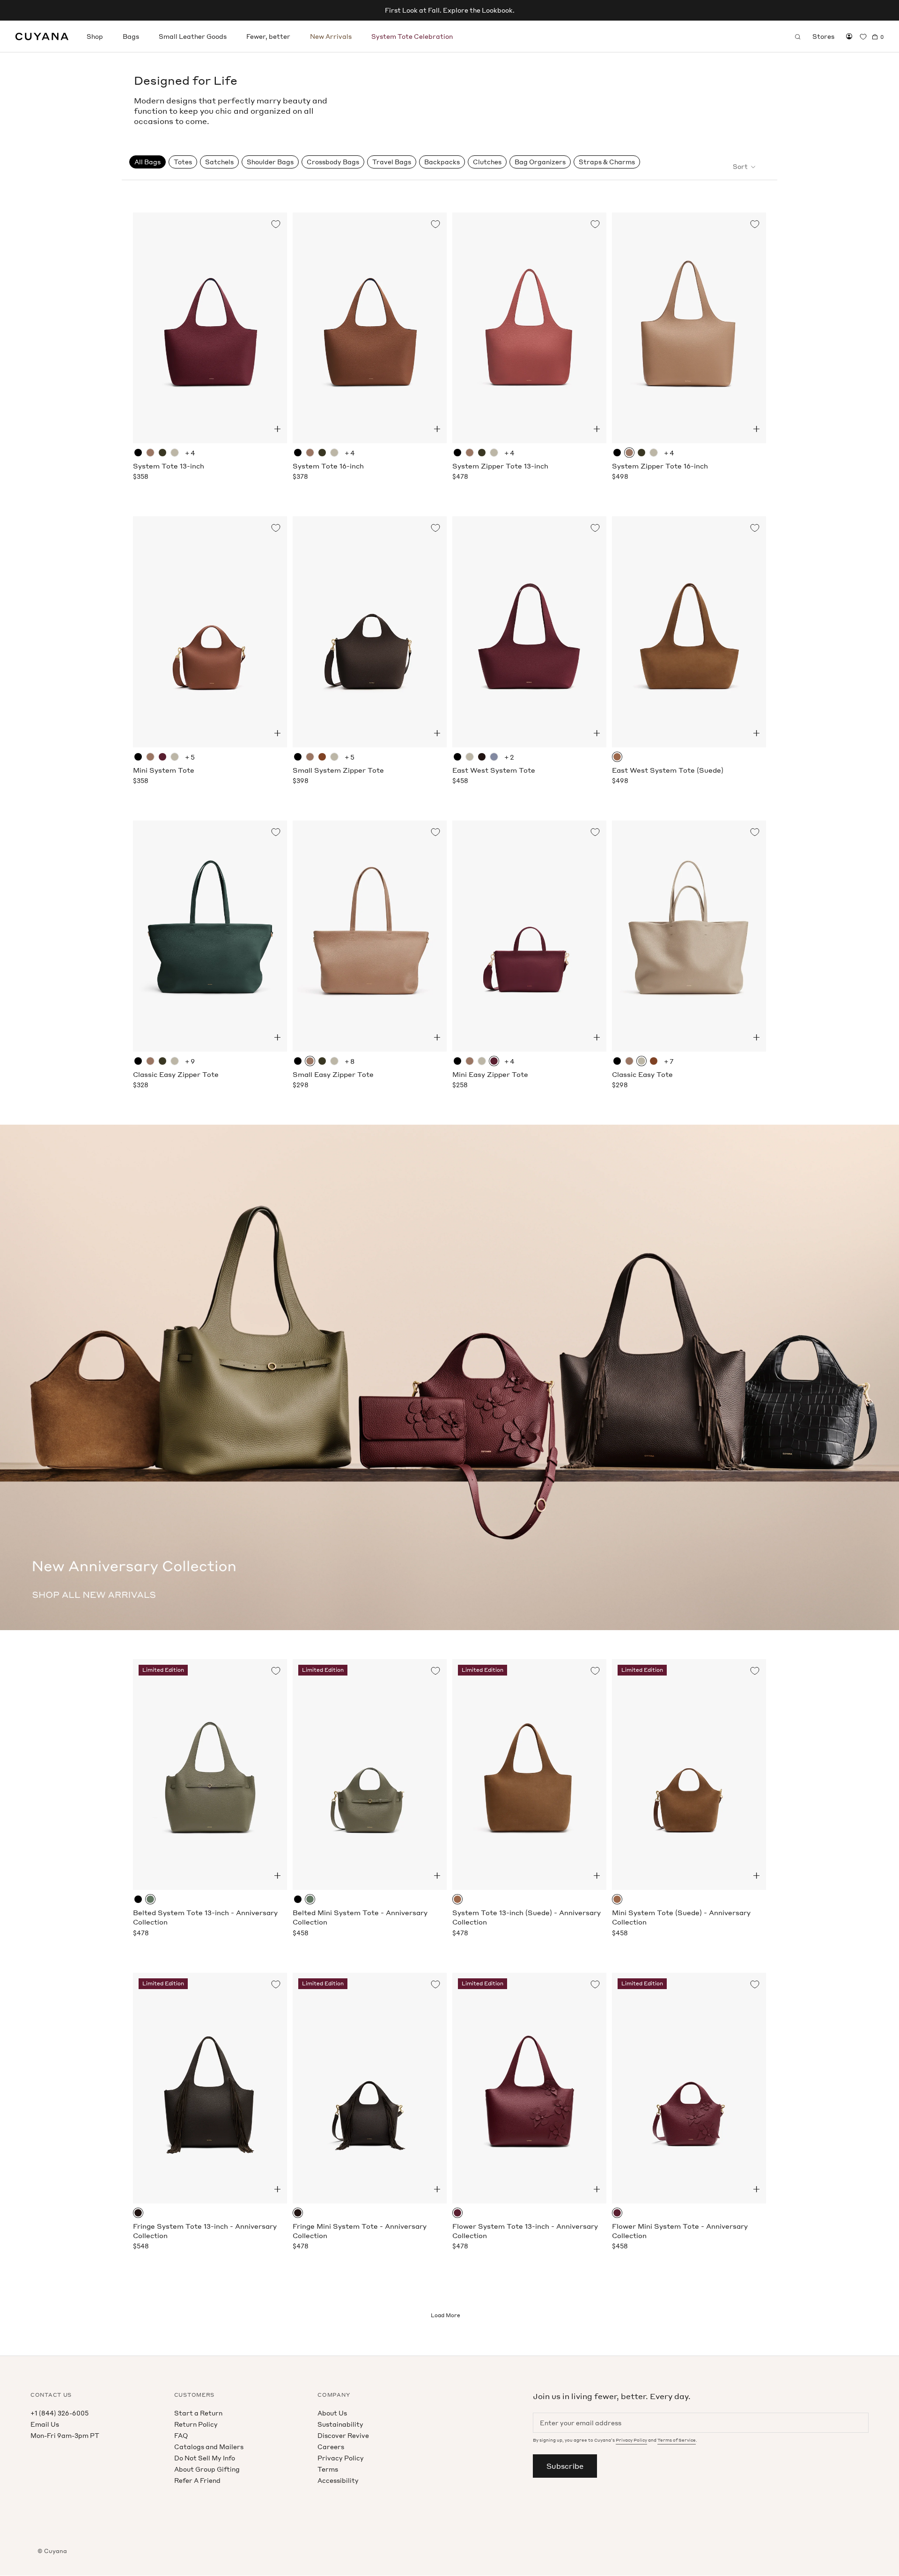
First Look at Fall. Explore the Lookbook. (450, 10)
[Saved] (863, 37)
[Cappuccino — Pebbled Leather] (150, 453)
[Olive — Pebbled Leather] (150, 1899)
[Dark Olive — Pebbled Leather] (162, 453)
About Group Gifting (207, 2469)
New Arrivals (331, 36)
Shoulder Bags (270, 162)
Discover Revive (343, 2435)
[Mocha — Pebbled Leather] (482, 757)
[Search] (798, 37)
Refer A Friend (197, 2480)
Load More (446, 2315)
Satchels (219, 162)
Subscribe (565, 2466)
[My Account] (849, 37)
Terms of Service (677, 2440)
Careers (331, 2447)
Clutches (487, 162)
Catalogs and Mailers (209, 2447)
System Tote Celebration (412, 36)
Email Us (45, 2424)
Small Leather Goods (193, 36)
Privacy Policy (341, 2458)
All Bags (147, 162)
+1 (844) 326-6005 (59, 2413)
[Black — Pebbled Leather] (138, 453)
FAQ (181, 2435)
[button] (277, 429)
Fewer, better (268, 36)
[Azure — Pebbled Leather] (494, 757)
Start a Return (198, 2413)
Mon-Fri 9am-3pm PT (65, 2435)
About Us (332, 2413)
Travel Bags (392, 162)
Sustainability (340, 2424)
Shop (95, 36)
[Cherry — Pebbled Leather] (162, 757)
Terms (328, 2469)
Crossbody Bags (333, 162)
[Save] (276, 224)
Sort (741, 166)
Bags (131, 36)
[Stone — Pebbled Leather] (175, 453)
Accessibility (338, 2480)
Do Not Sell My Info (205, 2458)
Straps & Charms (607, 162)
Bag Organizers (540, 162)
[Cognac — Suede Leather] (617, 757)
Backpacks (442, 162)
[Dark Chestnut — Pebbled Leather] (322, 757)
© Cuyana (52, 2551)
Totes (183, 162)
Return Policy (196, 2424)
